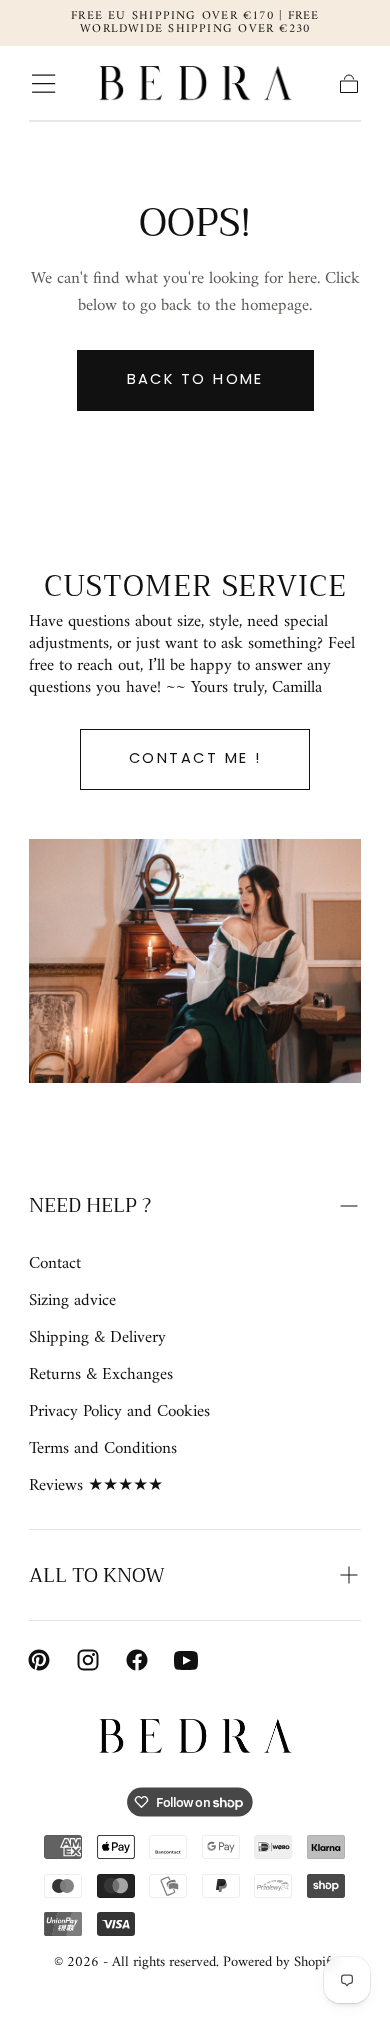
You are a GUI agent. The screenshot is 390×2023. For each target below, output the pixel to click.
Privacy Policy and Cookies (119, 1412)
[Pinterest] (39, 1660)
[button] (43, 83)
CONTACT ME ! (195, 758)
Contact (55, 1264)
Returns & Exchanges (101, 1375)
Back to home (195, 379)
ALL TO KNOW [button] (97, 1575)
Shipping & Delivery (97, 1338)
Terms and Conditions (103, 1449)
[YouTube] (186, 1660)
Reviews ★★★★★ (96, 1486)
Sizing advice (72, 1301)
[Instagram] (88, 1660)
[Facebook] (137, 1660)
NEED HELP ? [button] (90, 1205)
